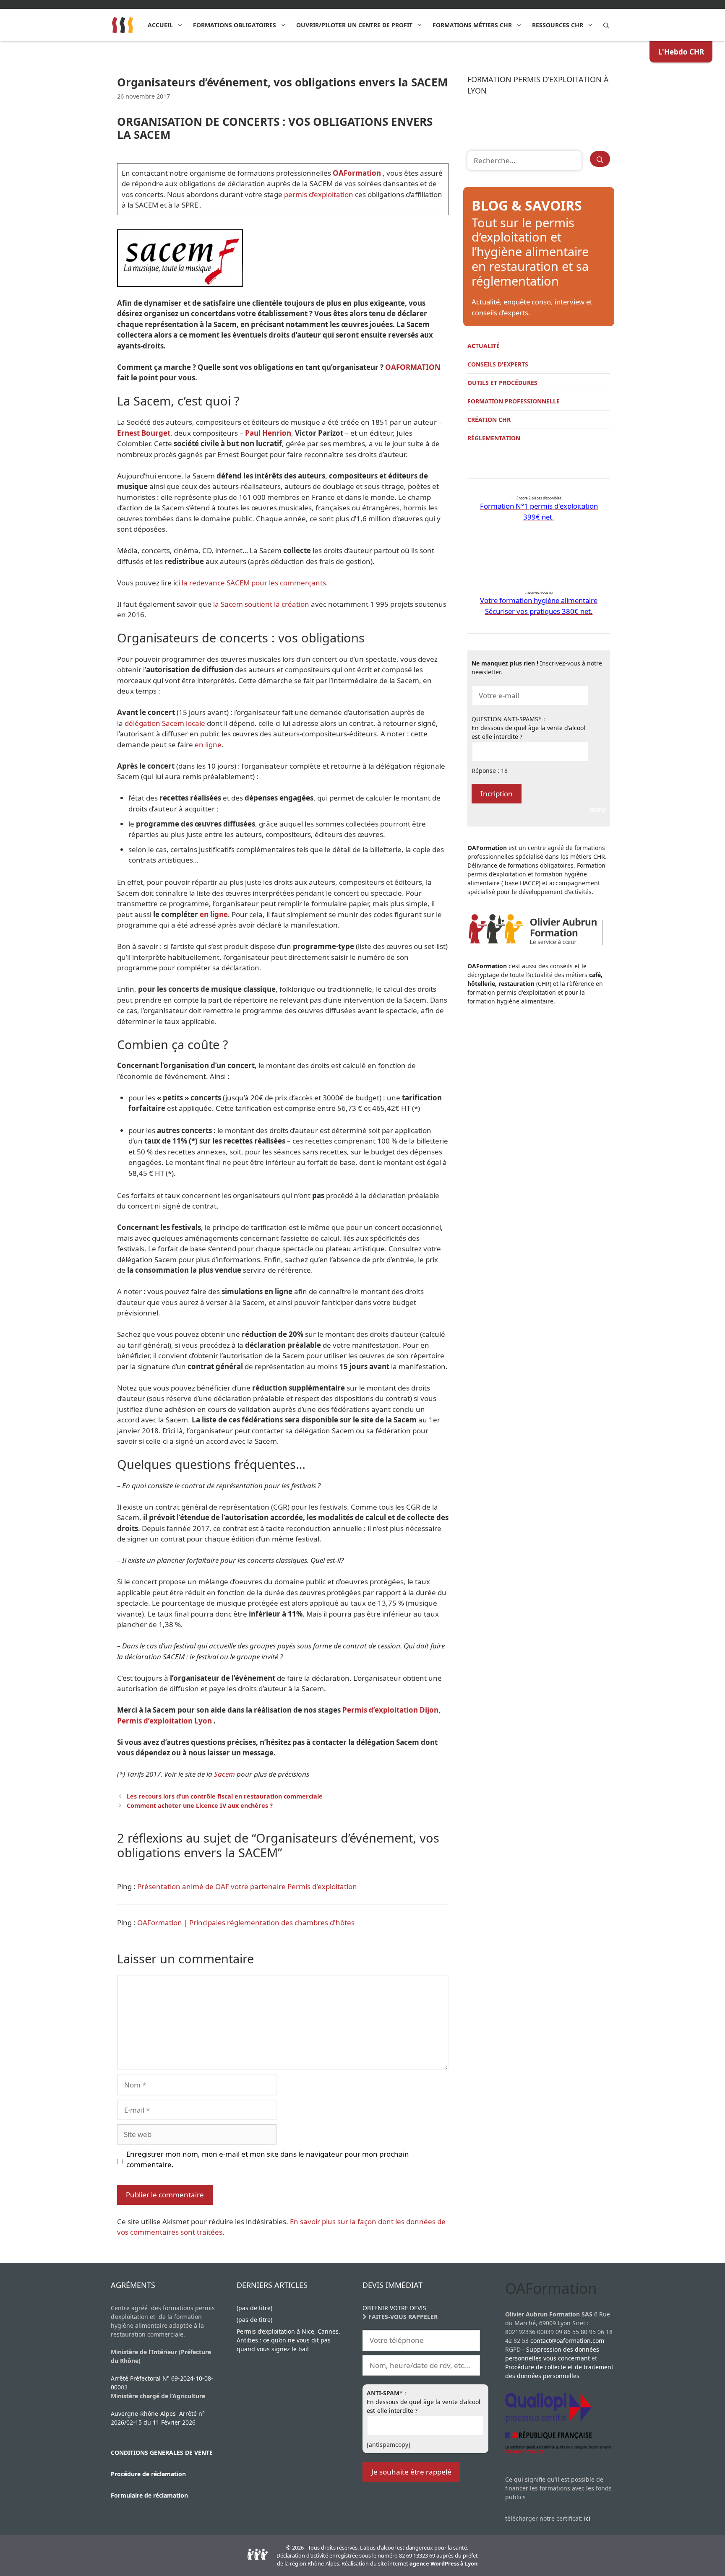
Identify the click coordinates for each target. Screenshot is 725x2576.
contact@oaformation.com (567, 2341)
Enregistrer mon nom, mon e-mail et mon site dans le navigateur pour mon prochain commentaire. (268, 2159)
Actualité (484, 346)
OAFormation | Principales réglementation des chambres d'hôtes (246, 1922)
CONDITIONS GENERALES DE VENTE (162, 2453)
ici (587, 2518)
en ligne (208, 745)
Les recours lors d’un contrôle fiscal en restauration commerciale (225, 1796)
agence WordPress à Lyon (443, 2563)
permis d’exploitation (319, 194)
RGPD (598, 810)
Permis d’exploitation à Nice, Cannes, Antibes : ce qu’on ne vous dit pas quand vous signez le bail (288, 2340)
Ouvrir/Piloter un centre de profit (354, 25)
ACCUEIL (160, 25)
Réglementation (494, 438)
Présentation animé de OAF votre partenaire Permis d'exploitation (247, 1886)
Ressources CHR (558, 25)
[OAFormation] (123, 25)
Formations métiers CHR (472, 25)
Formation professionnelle (514, 401)
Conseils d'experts (498, 364)
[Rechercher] (600, 159)
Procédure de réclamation (148, 2474)
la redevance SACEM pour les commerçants (254, 583)
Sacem (224, 1774)
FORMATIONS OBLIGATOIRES (235, 25)
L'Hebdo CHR (681, 52)
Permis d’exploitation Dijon (390, 1710)
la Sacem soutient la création (261, 604)
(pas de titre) (254, 2308)
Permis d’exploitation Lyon (164, 1721)
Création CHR (489, 420)
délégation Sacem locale (165, 723)
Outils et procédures (502, 383)
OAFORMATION (413, 367)
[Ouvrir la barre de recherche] (606, 25)
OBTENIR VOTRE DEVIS (394, 2308)
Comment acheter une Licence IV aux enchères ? (200, 1805)
